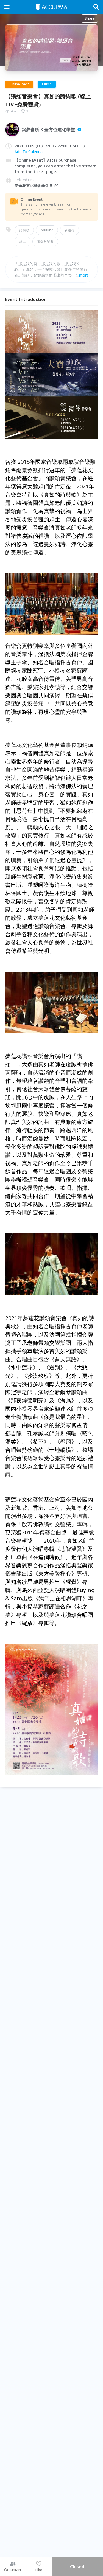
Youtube (47, 230)
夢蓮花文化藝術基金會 (34, 185)
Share (90, 18)
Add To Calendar (29, 152)
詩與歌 (24, 230)
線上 (23, 241)
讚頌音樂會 (45, 241)
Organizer (13, 2570)
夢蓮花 (69, 230)
